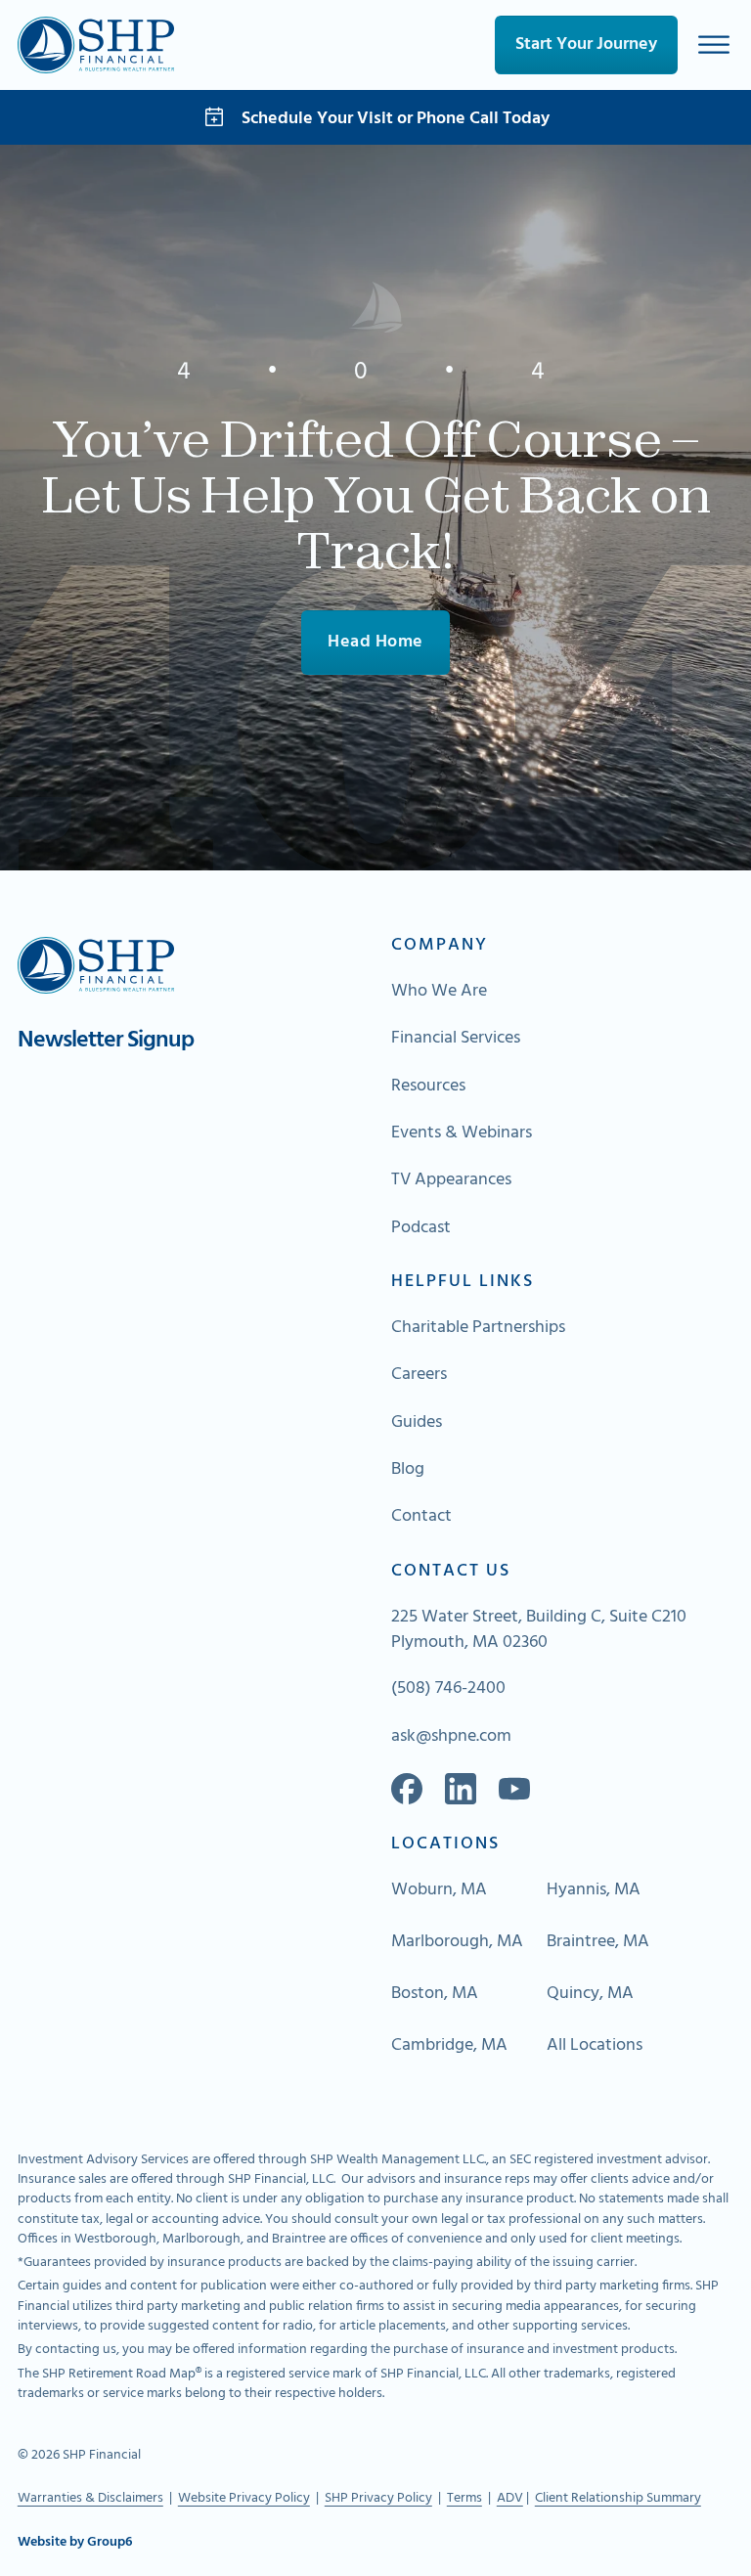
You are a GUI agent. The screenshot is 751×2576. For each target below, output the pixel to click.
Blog (408, 1470)
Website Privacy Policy (244, 2498)
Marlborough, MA (457, 1942)
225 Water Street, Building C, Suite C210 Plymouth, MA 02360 (539, 1630)
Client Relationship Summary (618, 2498)
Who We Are (439, 992)
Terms (464, 2498)
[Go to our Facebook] (407, 1789)
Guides (417, 1423)
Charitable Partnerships (478, 1328)
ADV (510, 2498)
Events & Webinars (462, 1133)
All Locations (595, 2046)
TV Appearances (451, 1180)
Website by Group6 (75, 2543)
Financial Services (456, 1039)
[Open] (714, 44)
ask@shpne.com (451, 1737)
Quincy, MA (590, 1994)
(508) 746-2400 (448, 1689)
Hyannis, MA (594, 1890)
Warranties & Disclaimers (90, 2498)
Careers (419, 1375)
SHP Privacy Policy (378, 2498)
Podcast (421, 1228)
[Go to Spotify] (514, 1789)
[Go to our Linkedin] (461, 1789)
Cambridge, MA (449, 2046)
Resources (428, 1087)
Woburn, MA (439, 1890)
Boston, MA (435, 1994)
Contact (421, 1517)
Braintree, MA (598, 1942)
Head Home (375, 642)
